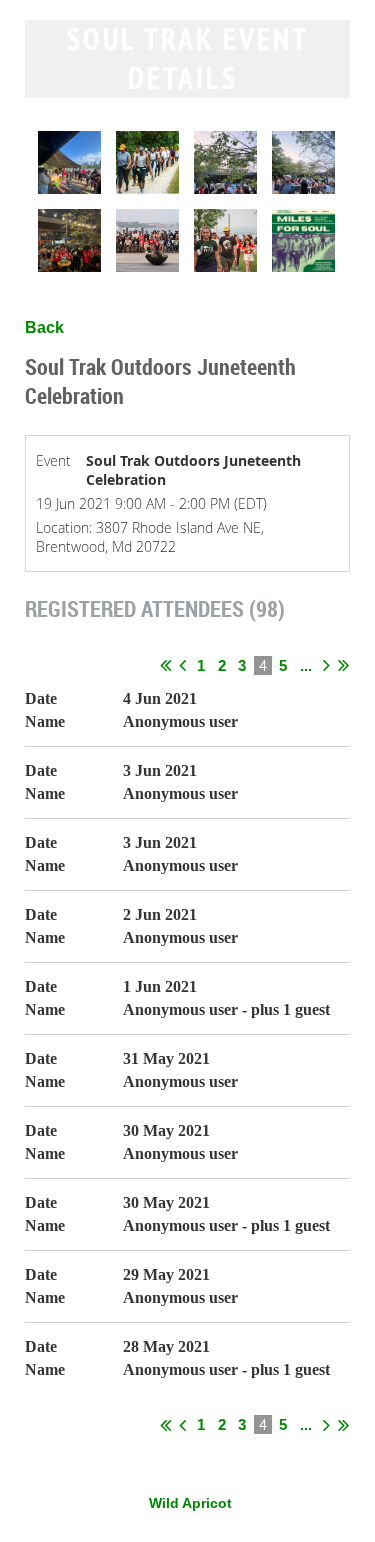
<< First (165, 665)
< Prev (182, 665)
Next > (326, 665)
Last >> (343, 665)
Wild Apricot (190, 1503)
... (306, 665)
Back (44, 327)
